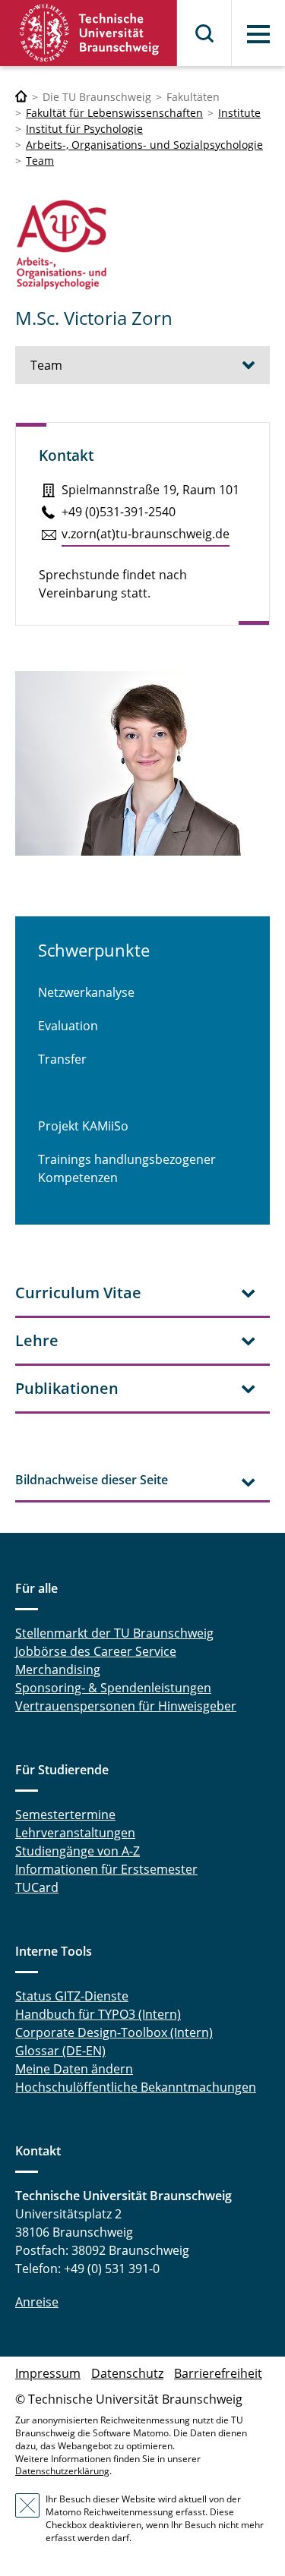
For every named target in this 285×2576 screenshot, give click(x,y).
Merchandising (58, 1670)
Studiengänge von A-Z (78, 1851)
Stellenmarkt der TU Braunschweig (114, 1633)
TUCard (37, 1887)
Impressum (48, 2373)
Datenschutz (127, 2373)
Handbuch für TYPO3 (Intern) (98, 2014)
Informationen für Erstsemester (106, 1869)
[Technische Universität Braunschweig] (89, 33)
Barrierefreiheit (218, 2373)
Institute (239, 113)
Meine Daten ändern (74, 2069)
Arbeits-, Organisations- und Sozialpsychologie (144, 145)
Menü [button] (258, 34)
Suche (205, 33)
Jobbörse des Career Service (96, 1651)
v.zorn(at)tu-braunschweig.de (146, 534)
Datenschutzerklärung (62, 2471)
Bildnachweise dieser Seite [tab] (92, 1480)
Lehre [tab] (37, 1340)
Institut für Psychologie (84, 129)
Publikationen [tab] (67, 1388)
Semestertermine (65, 1815)
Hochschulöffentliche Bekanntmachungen (136, 2087)
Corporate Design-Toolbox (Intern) (114, 2032)
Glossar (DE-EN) (60, 2051)
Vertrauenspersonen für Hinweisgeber (126, 1706)
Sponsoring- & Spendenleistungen (113, 1688)
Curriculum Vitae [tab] (78, 1293)
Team (40, 161)
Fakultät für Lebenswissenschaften (114, 113)
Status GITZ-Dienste (72, 1996)
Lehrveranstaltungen (75, 1833)
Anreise (37, 2302)
